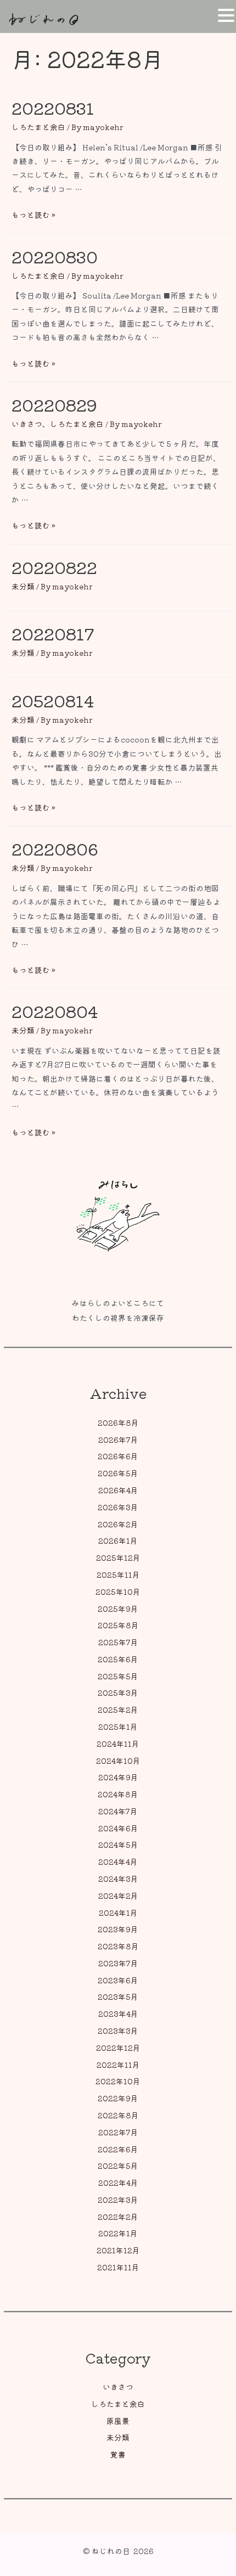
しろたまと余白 (118, 2404)
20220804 (55, 1011)
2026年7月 (118, 1439)
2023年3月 (118, 2031)
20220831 (53, 108)
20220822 (54, 567)
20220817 (53, 633)
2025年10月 (118, 1591)
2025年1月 (118, 1726)
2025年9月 (118, 1608)
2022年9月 (118, 2098)
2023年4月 (118, 2013)
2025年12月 (118, 1557)
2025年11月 (118, 1574)
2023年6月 (118, 1980)
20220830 (55, 256)
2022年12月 (118, 2048)
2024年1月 (118, 1913)
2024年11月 (118, 1743)
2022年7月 (118, 2132)
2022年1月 (118, 2233)
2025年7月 (118, 1642)
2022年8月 (118, 2115)
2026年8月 (118, 1422)
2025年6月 (118, 1659)
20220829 (54, 404)
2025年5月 (118, 1676)
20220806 (55, 848)
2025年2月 (118, 1709)
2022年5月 (118, 2166)
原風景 (118, 2421)
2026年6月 (118, 1456)
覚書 (118, 2454)
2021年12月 (118, 2250)
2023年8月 (118, 1946)
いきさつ (118, 2387)
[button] (226, 16)
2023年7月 (118, 1963)
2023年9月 (118, 1929)
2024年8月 (118, 1794)
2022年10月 (118, 2081)
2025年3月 (118, 1692)
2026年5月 (118, 1473)
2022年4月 (118, 2183)
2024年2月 (118, 1896)
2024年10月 (118, 1761)
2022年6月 (118, 2149)
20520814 (53, 700)
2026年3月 (118, 1507)
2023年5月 (118, 1996)
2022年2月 (118, 2217)
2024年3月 (118, 1878)
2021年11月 (118, 2267)
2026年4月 (118, 1490)
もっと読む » (33, 215)
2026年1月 (118, 1540)
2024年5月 (118, 1844)
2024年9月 (118, 1777)
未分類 (118, 2437)
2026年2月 (118, 1524)
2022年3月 (118, 2200)
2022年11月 (118, 2065)
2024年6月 (118, 1828)
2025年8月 (118, 1625)
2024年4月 (118, 1861)
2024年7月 (118, 1811)
